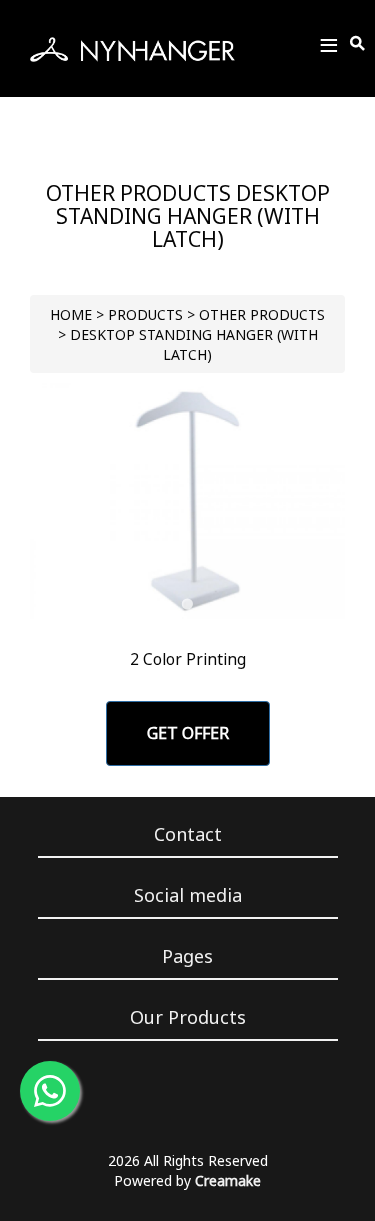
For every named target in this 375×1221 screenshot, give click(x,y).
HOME (71, 314)
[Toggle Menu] (329, 48)
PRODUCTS (145, 314)
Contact (188, 834)
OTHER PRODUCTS (262, 314)
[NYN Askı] (132, 49)
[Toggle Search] (359, 44)
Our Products (188, 1017)
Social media (188, 895)
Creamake (228, 1180)
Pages (187, 956)
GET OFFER (188, 733)
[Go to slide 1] (187, 604)
